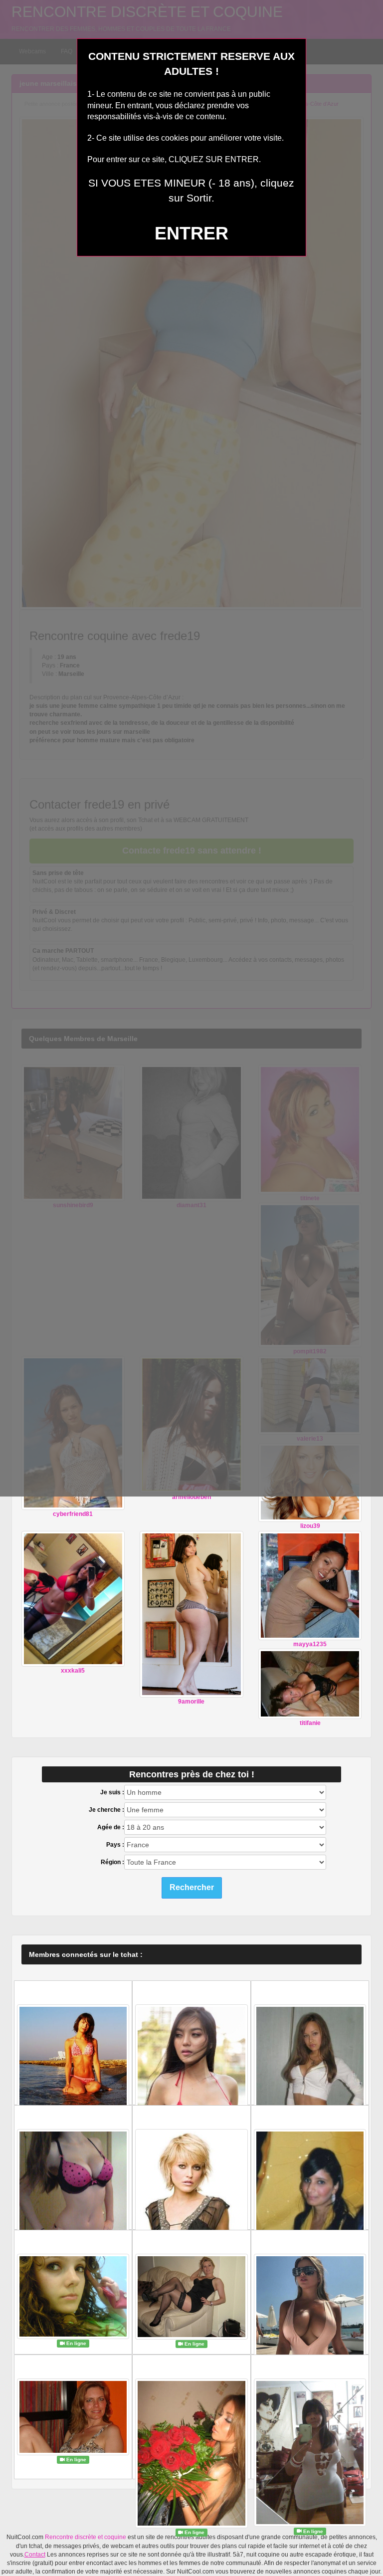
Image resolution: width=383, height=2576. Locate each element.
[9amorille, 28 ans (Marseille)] (191, 1614)
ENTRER (191, 233)
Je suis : (112, 1792)
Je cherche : (106, 1810)
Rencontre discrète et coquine (86, 2537)
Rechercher (192, 1887)
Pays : (115, 1845)
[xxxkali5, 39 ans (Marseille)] (73, 1598)
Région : (112, 1862)
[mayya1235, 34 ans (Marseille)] (310, 1585)
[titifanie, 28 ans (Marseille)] (310, 1684)
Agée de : (111, 1827)
